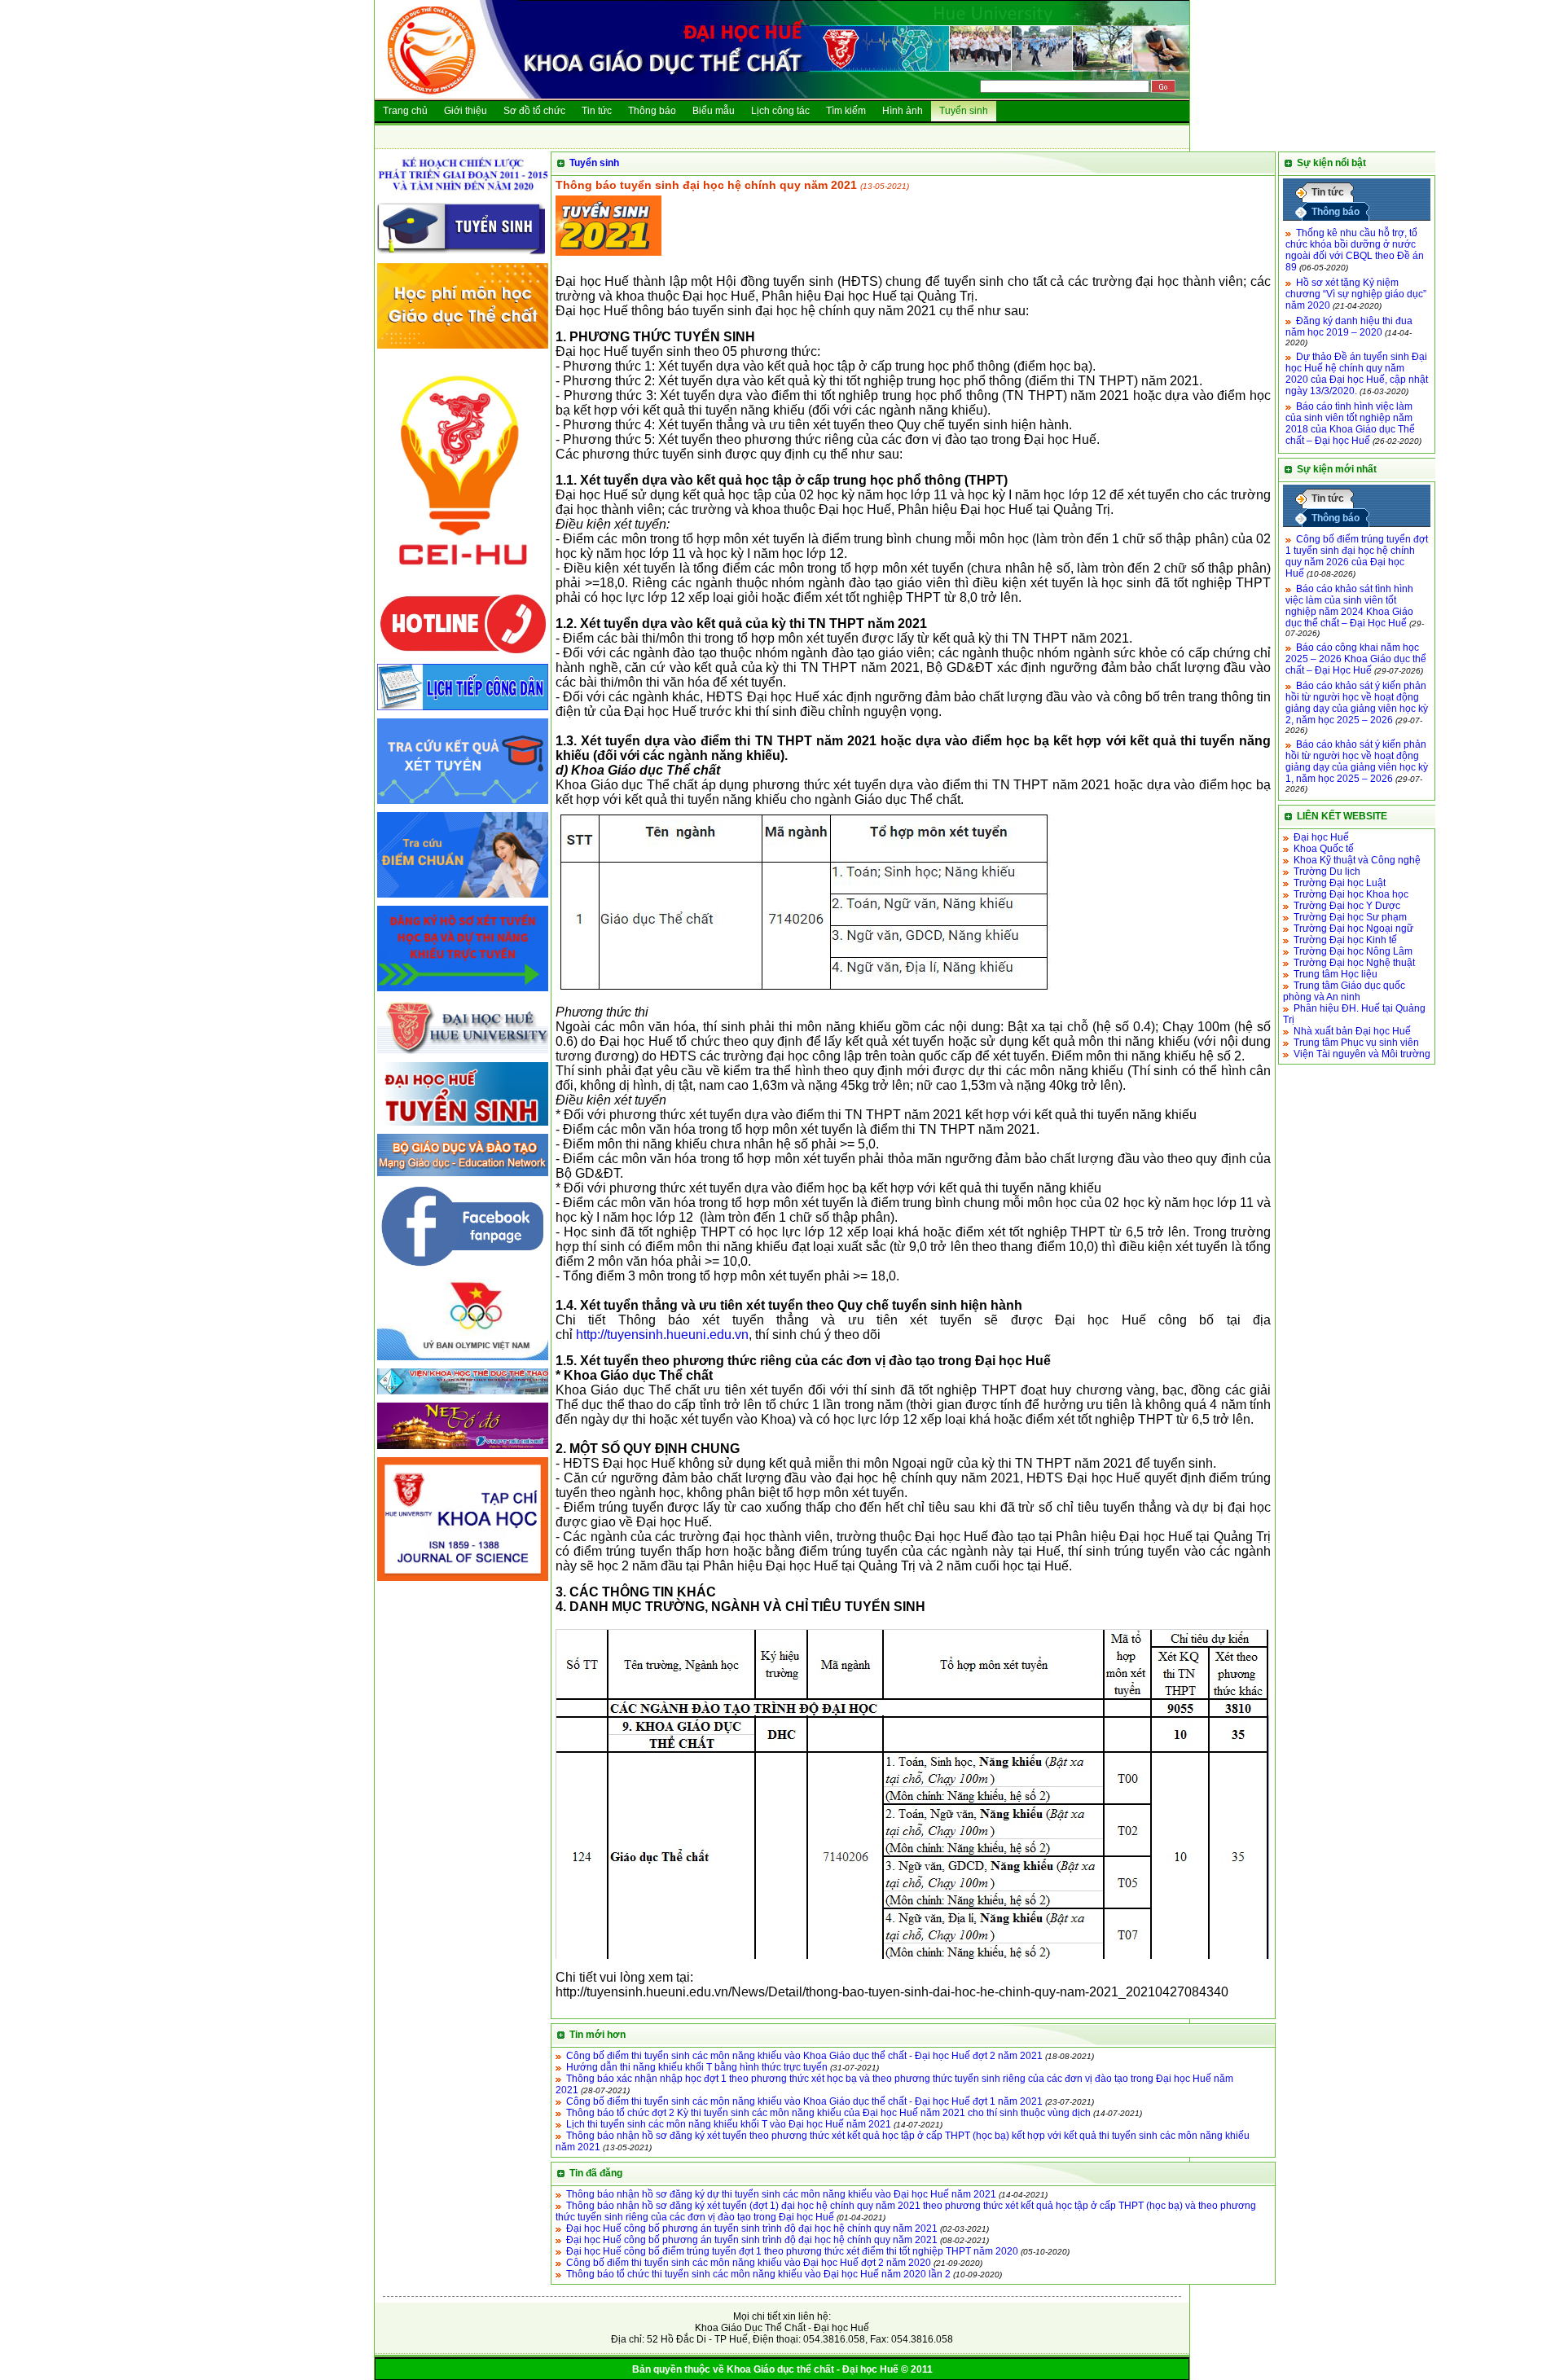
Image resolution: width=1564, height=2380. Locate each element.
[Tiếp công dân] (463, 711)
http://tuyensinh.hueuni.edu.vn (662, 1335)
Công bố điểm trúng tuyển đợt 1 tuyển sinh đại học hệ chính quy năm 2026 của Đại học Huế (1357, 556)
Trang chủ (405, 111)
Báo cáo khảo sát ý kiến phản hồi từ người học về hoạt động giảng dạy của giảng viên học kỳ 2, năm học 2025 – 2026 (1357, 703)
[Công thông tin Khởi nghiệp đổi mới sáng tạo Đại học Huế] (463, 585)
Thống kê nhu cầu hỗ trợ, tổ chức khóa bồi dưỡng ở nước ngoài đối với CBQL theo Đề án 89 (1355, 250)
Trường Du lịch (1327, 872)
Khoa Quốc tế (1324, 849)
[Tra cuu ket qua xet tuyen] (463, 805)
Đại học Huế (1321, 837)
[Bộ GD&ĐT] (463, 1177)
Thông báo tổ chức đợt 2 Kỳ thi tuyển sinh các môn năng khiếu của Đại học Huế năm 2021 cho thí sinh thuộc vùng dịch (828, 2113)
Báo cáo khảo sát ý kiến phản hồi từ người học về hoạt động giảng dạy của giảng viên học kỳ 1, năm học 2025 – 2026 (1357, 762)
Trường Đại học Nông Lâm (1353, 951)
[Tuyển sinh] (463, 256)
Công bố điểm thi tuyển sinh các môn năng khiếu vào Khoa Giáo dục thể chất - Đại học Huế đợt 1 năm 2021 (804, 2101)
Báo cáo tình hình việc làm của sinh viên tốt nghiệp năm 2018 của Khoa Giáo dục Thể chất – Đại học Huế (1350, 424)
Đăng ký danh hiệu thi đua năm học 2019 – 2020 (1349, 327)
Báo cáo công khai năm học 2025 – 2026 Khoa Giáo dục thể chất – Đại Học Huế (1356, 659)
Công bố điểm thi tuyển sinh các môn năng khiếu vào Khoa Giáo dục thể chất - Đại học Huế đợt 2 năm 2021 (804, 2056)
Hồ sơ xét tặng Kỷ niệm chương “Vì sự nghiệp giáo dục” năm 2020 (1356, 294)
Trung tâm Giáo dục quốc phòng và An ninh (1344, 991)
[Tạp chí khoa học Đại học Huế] (463, 1582)
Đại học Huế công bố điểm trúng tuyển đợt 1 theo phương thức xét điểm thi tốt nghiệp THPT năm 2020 (792, 2251)
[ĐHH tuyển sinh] (463, 1126)
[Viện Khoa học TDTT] (463, 1395)
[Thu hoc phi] (463, 349)
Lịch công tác (780, 111)
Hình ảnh (903, 111)
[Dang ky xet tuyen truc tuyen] (463, 992)
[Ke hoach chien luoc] (463, 195)
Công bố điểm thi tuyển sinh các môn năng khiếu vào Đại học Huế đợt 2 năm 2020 (749, 2263)
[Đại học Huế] (463, 1055)
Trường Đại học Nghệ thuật (1354, 963)
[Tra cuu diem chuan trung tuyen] (463, 898)
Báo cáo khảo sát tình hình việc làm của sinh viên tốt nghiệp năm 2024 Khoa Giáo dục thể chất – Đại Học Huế (1349, 606)
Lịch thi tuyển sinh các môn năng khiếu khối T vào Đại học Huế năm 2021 (729, 2124)
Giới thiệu (466, 111)
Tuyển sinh (964, 111)
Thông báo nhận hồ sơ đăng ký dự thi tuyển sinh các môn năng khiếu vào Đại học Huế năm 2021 (781, 2194)
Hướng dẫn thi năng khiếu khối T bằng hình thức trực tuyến (697, 2067)
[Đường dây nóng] (463, 656)
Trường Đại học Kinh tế (1345, 940)
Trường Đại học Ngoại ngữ (1353, 929)
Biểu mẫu (714, 111)
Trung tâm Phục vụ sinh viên (1356, 1043)
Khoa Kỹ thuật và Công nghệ (1357, 860)
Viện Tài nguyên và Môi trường (1362, 1054)
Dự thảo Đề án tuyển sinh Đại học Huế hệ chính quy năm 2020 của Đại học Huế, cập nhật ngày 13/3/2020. (1357, 374)
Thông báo (652, 111)
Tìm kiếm (846, 111)
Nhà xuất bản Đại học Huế (1352, 1031)
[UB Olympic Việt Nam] (463, 1361)
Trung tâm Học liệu (1336, 974)
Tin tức (597, 111)
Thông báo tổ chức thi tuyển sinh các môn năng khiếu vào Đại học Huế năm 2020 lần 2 (758, 2274)
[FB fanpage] (463, 1271)
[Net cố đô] (463, 1450)
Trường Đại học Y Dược (1347, 906)
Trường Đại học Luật (1340, 883)
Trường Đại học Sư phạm (1350, 917)
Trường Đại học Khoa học (1351, 894)
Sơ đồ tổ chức (534, 111)
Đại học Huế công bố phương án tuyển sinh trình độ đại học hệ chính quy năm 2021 (752, 2229)
